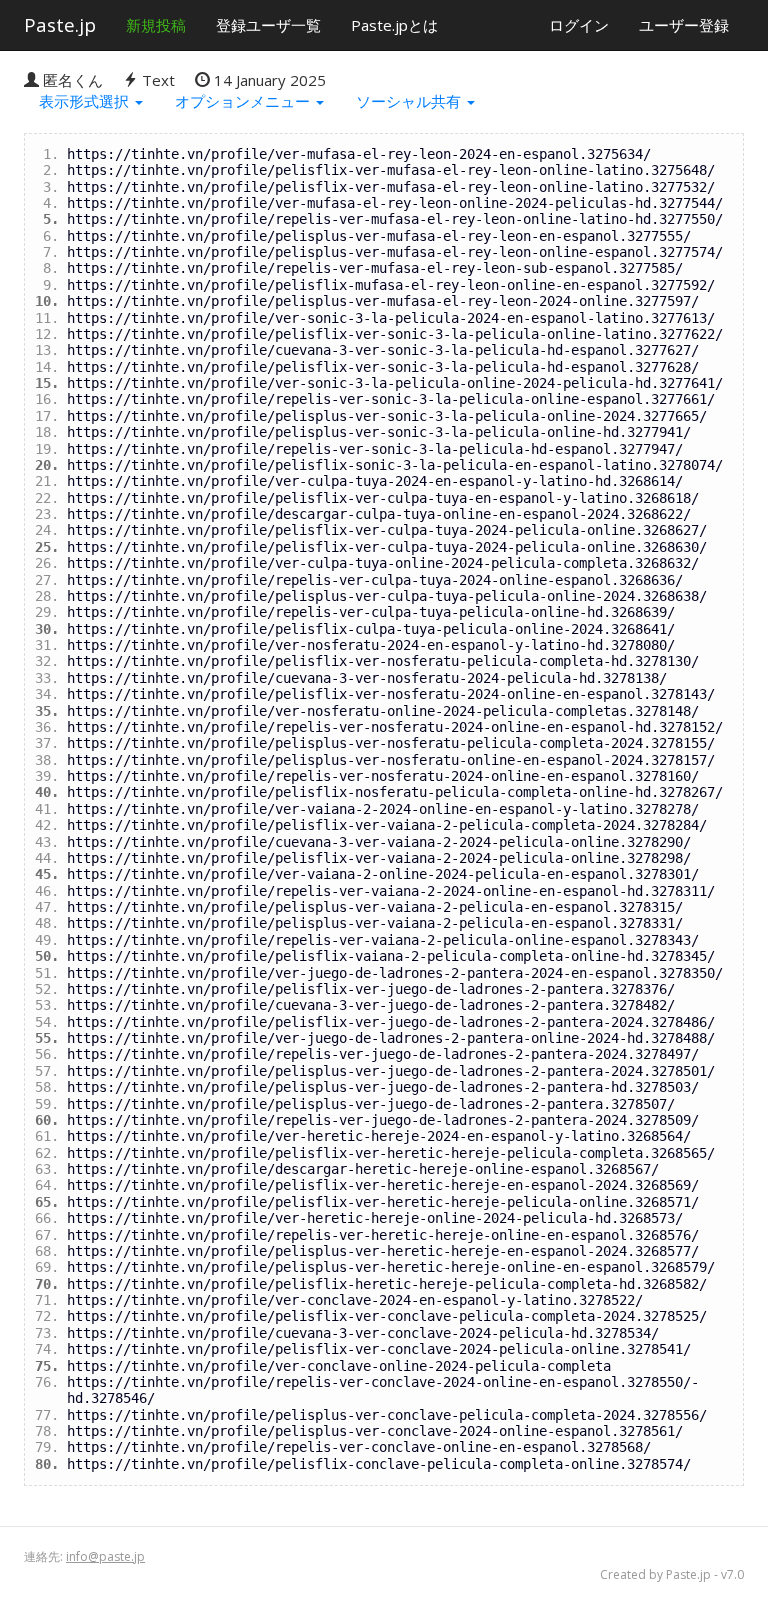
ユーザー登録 (684, 25)
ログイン (579, 25)
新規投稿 (156, 25)
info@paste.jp (105, 1556)
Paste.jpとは (394, 25)
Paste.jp (60, 25)
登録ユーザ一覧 (268, 25)
